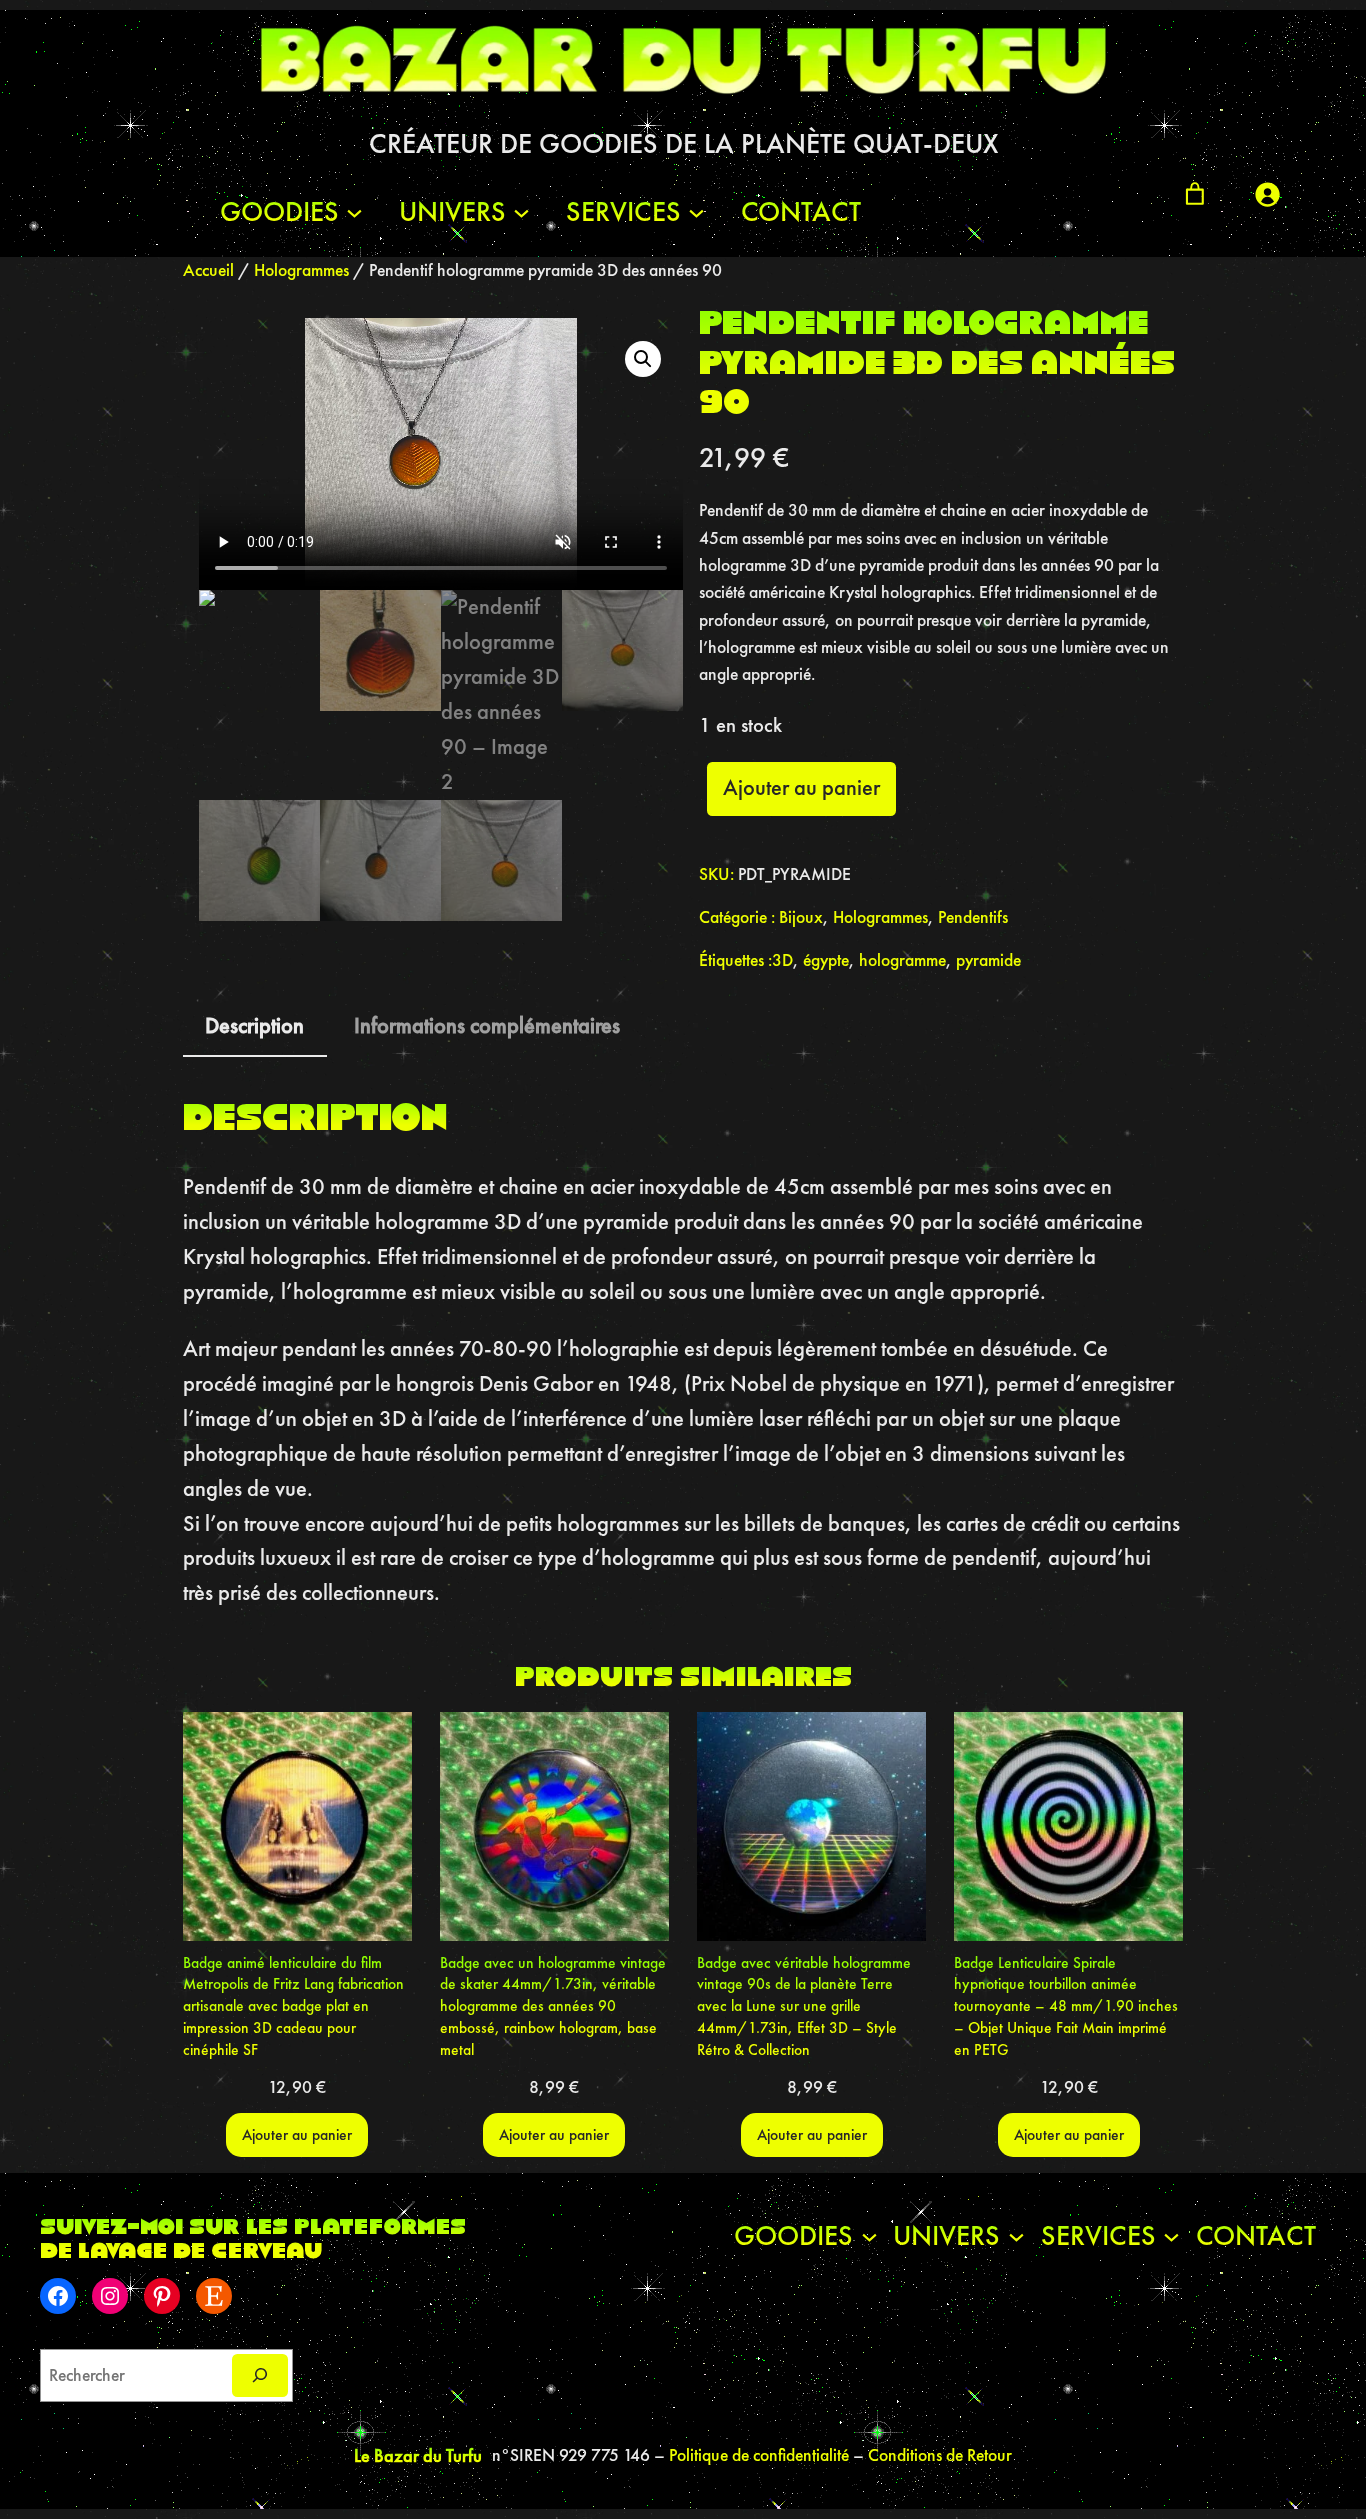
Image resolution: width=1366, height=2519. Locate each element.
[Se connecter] (1267, 194)
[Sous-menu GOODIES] (354, 211)
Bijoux (801, 917)
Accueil (208, 270)
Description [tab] (254, 1025)
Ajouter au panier (801, 787)
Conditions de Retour (940, 2455)
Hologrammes (301, 270)
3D (782, 960)
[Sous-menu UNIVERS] (521, 211)
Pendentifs (973, 917)
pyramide (988, 960)
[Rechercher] (260, 2375)
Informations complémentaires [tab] (487, 1025)
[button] (643, 359)
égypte (826, 960)
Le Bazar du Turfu (418, 2455)
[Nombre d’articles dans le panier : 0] (1195, 194)
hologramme (902, 960)
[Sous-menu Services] (696, 211)
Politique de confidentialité (761, 2455)
